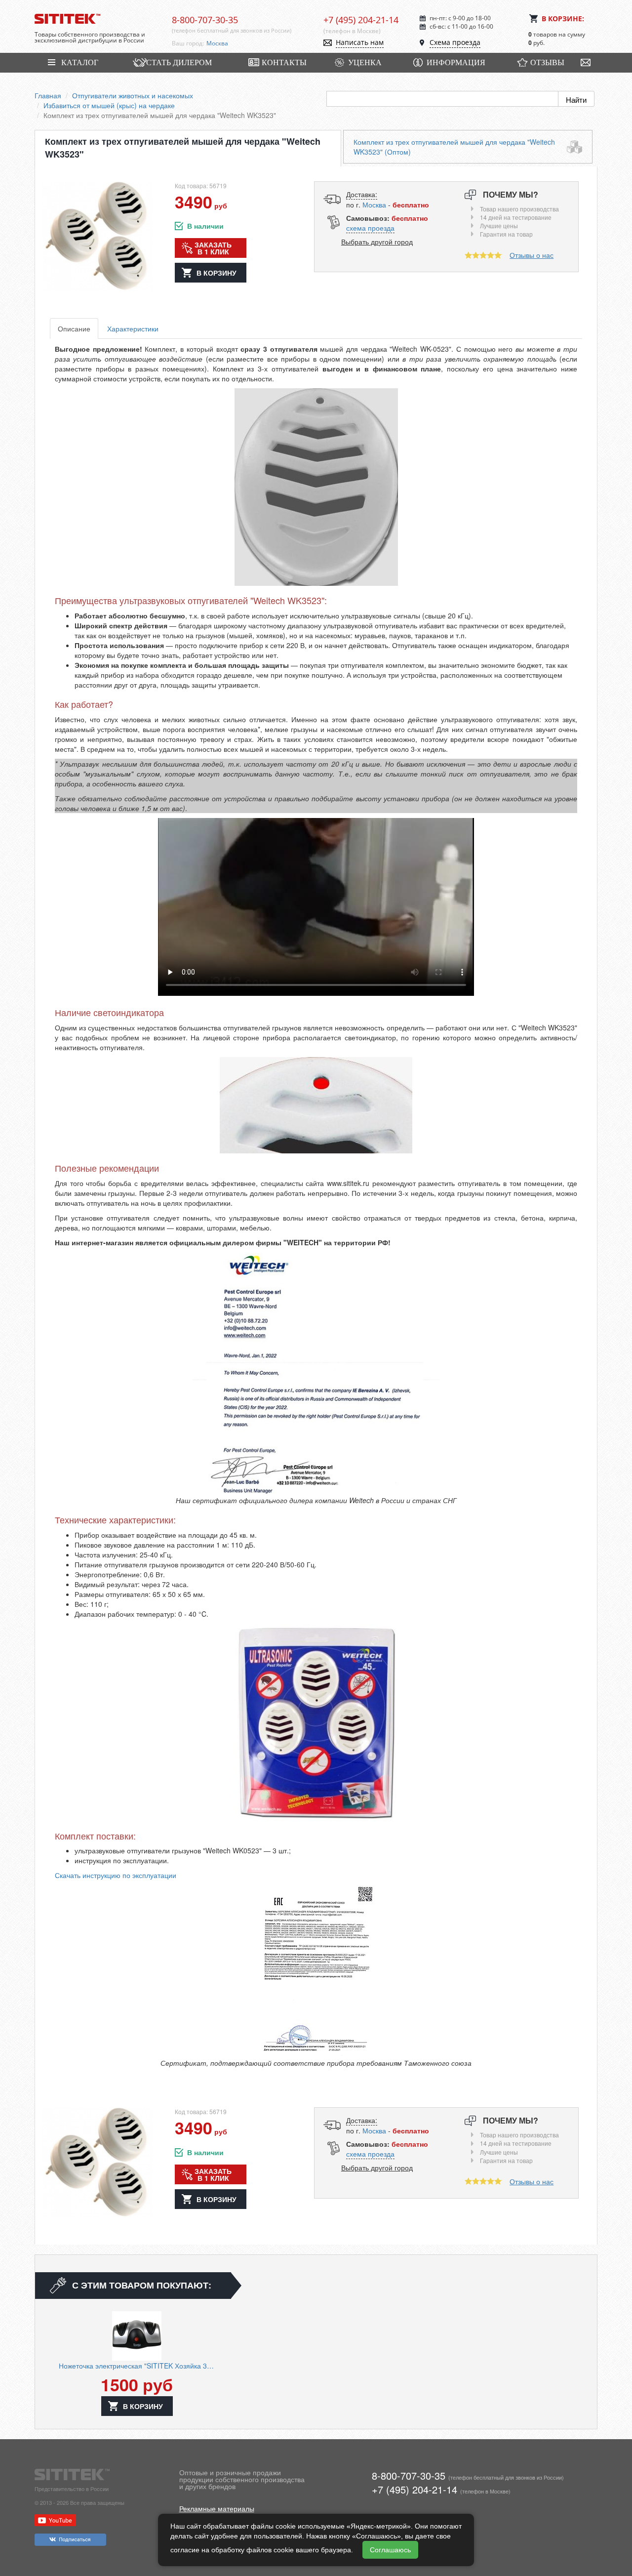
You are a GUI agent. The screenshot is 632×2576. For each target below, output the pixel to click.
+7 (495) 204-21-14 (361, 20)
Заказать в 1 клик (213, 248)
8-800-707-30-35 (205, 20)
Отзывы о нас (532, 255)
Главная (48, 95)
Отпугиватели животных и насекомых (133, 95)
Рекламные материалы (217, 2508)
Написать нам (360, 42)
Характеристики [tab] (133, 328)
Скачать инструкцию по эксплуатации (116, 1875)
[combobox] (258, 43)
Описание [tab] (74, 328)
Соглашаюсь (390, 2550)
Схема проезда (455, 42)
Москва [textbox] (217, 43)
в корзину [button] (217, 273)
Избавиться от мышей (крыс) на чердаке (109, 105)
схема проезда (370, 228)
